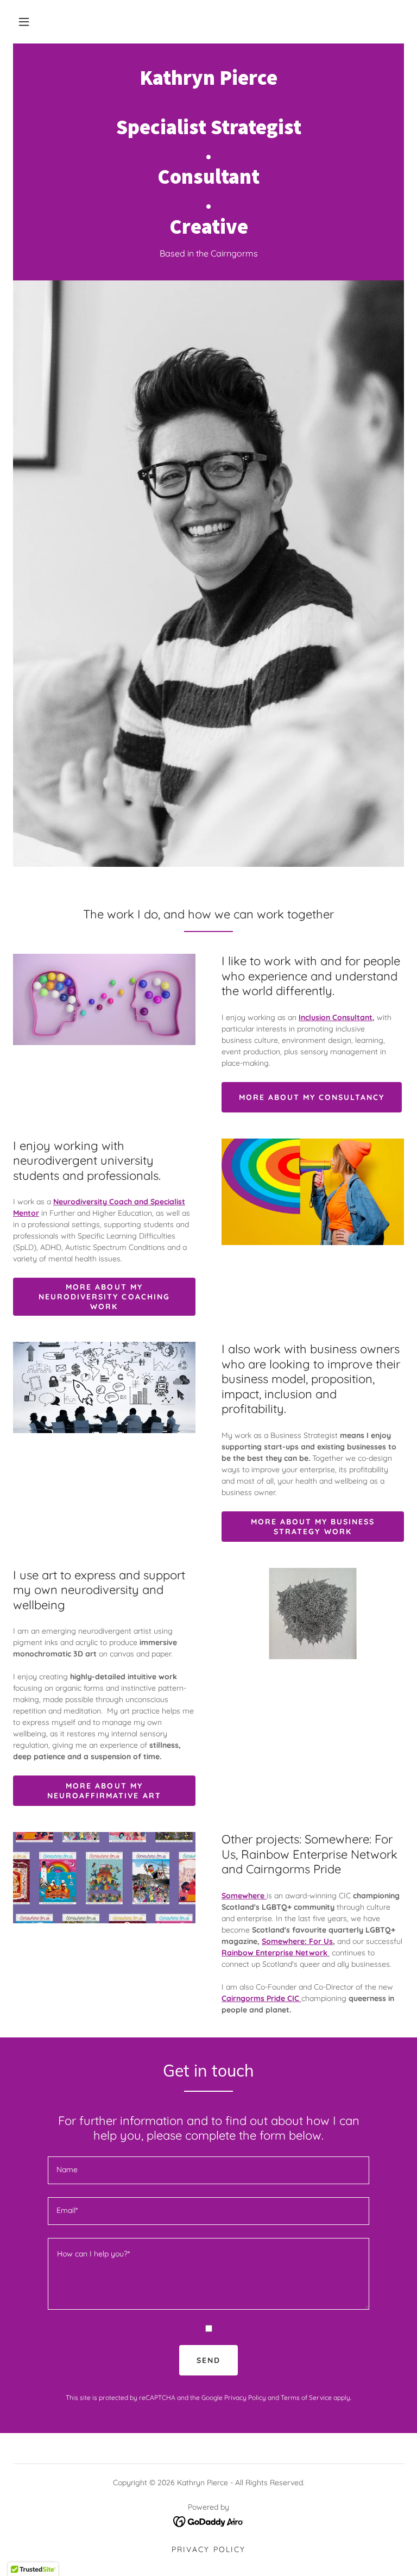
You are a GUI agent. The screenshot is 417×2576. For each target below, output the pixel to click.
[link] (208, 230)
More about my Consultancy (312, 1097)
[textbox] (208, 2170)
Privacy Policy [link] (245, 2397)
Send (208, 2360)
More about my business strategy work (313, 1527)
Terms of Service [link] (306, 2397)
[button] (24, 22)
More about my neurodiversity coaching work (104, 1297)
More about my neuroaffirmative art (104, 1791)
